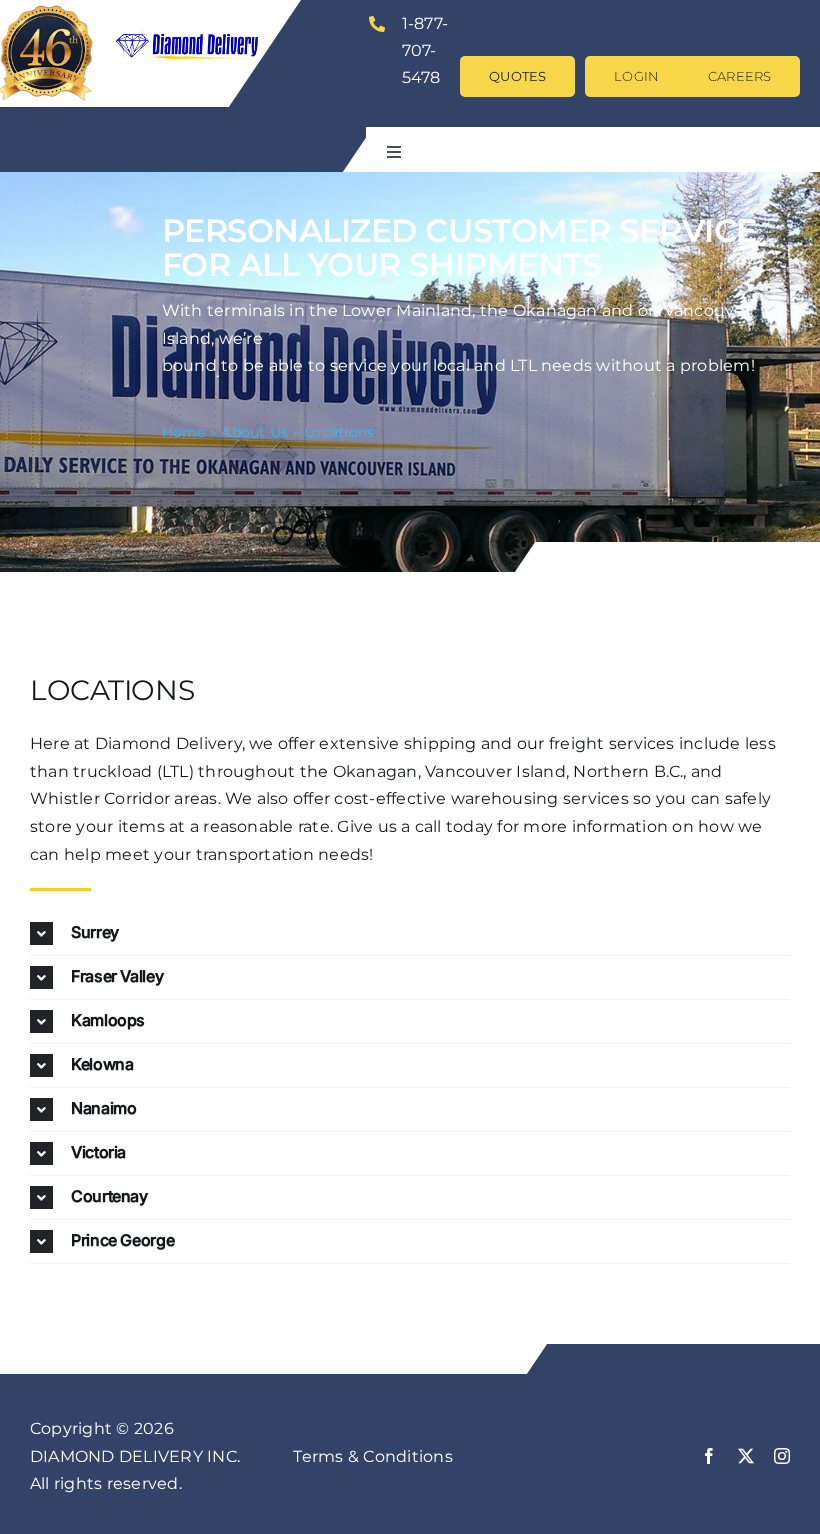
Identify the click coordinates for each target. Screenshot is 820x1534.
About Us (254, 432)
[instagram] (782, 1456)
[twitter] (746, 1456)
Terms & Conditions (372, 1456)
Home (184, 432)
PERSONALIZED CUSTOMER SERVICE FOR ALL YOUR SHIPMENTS (459, 247)
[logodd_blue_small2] (194, 17)
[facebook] (709, 1456)
